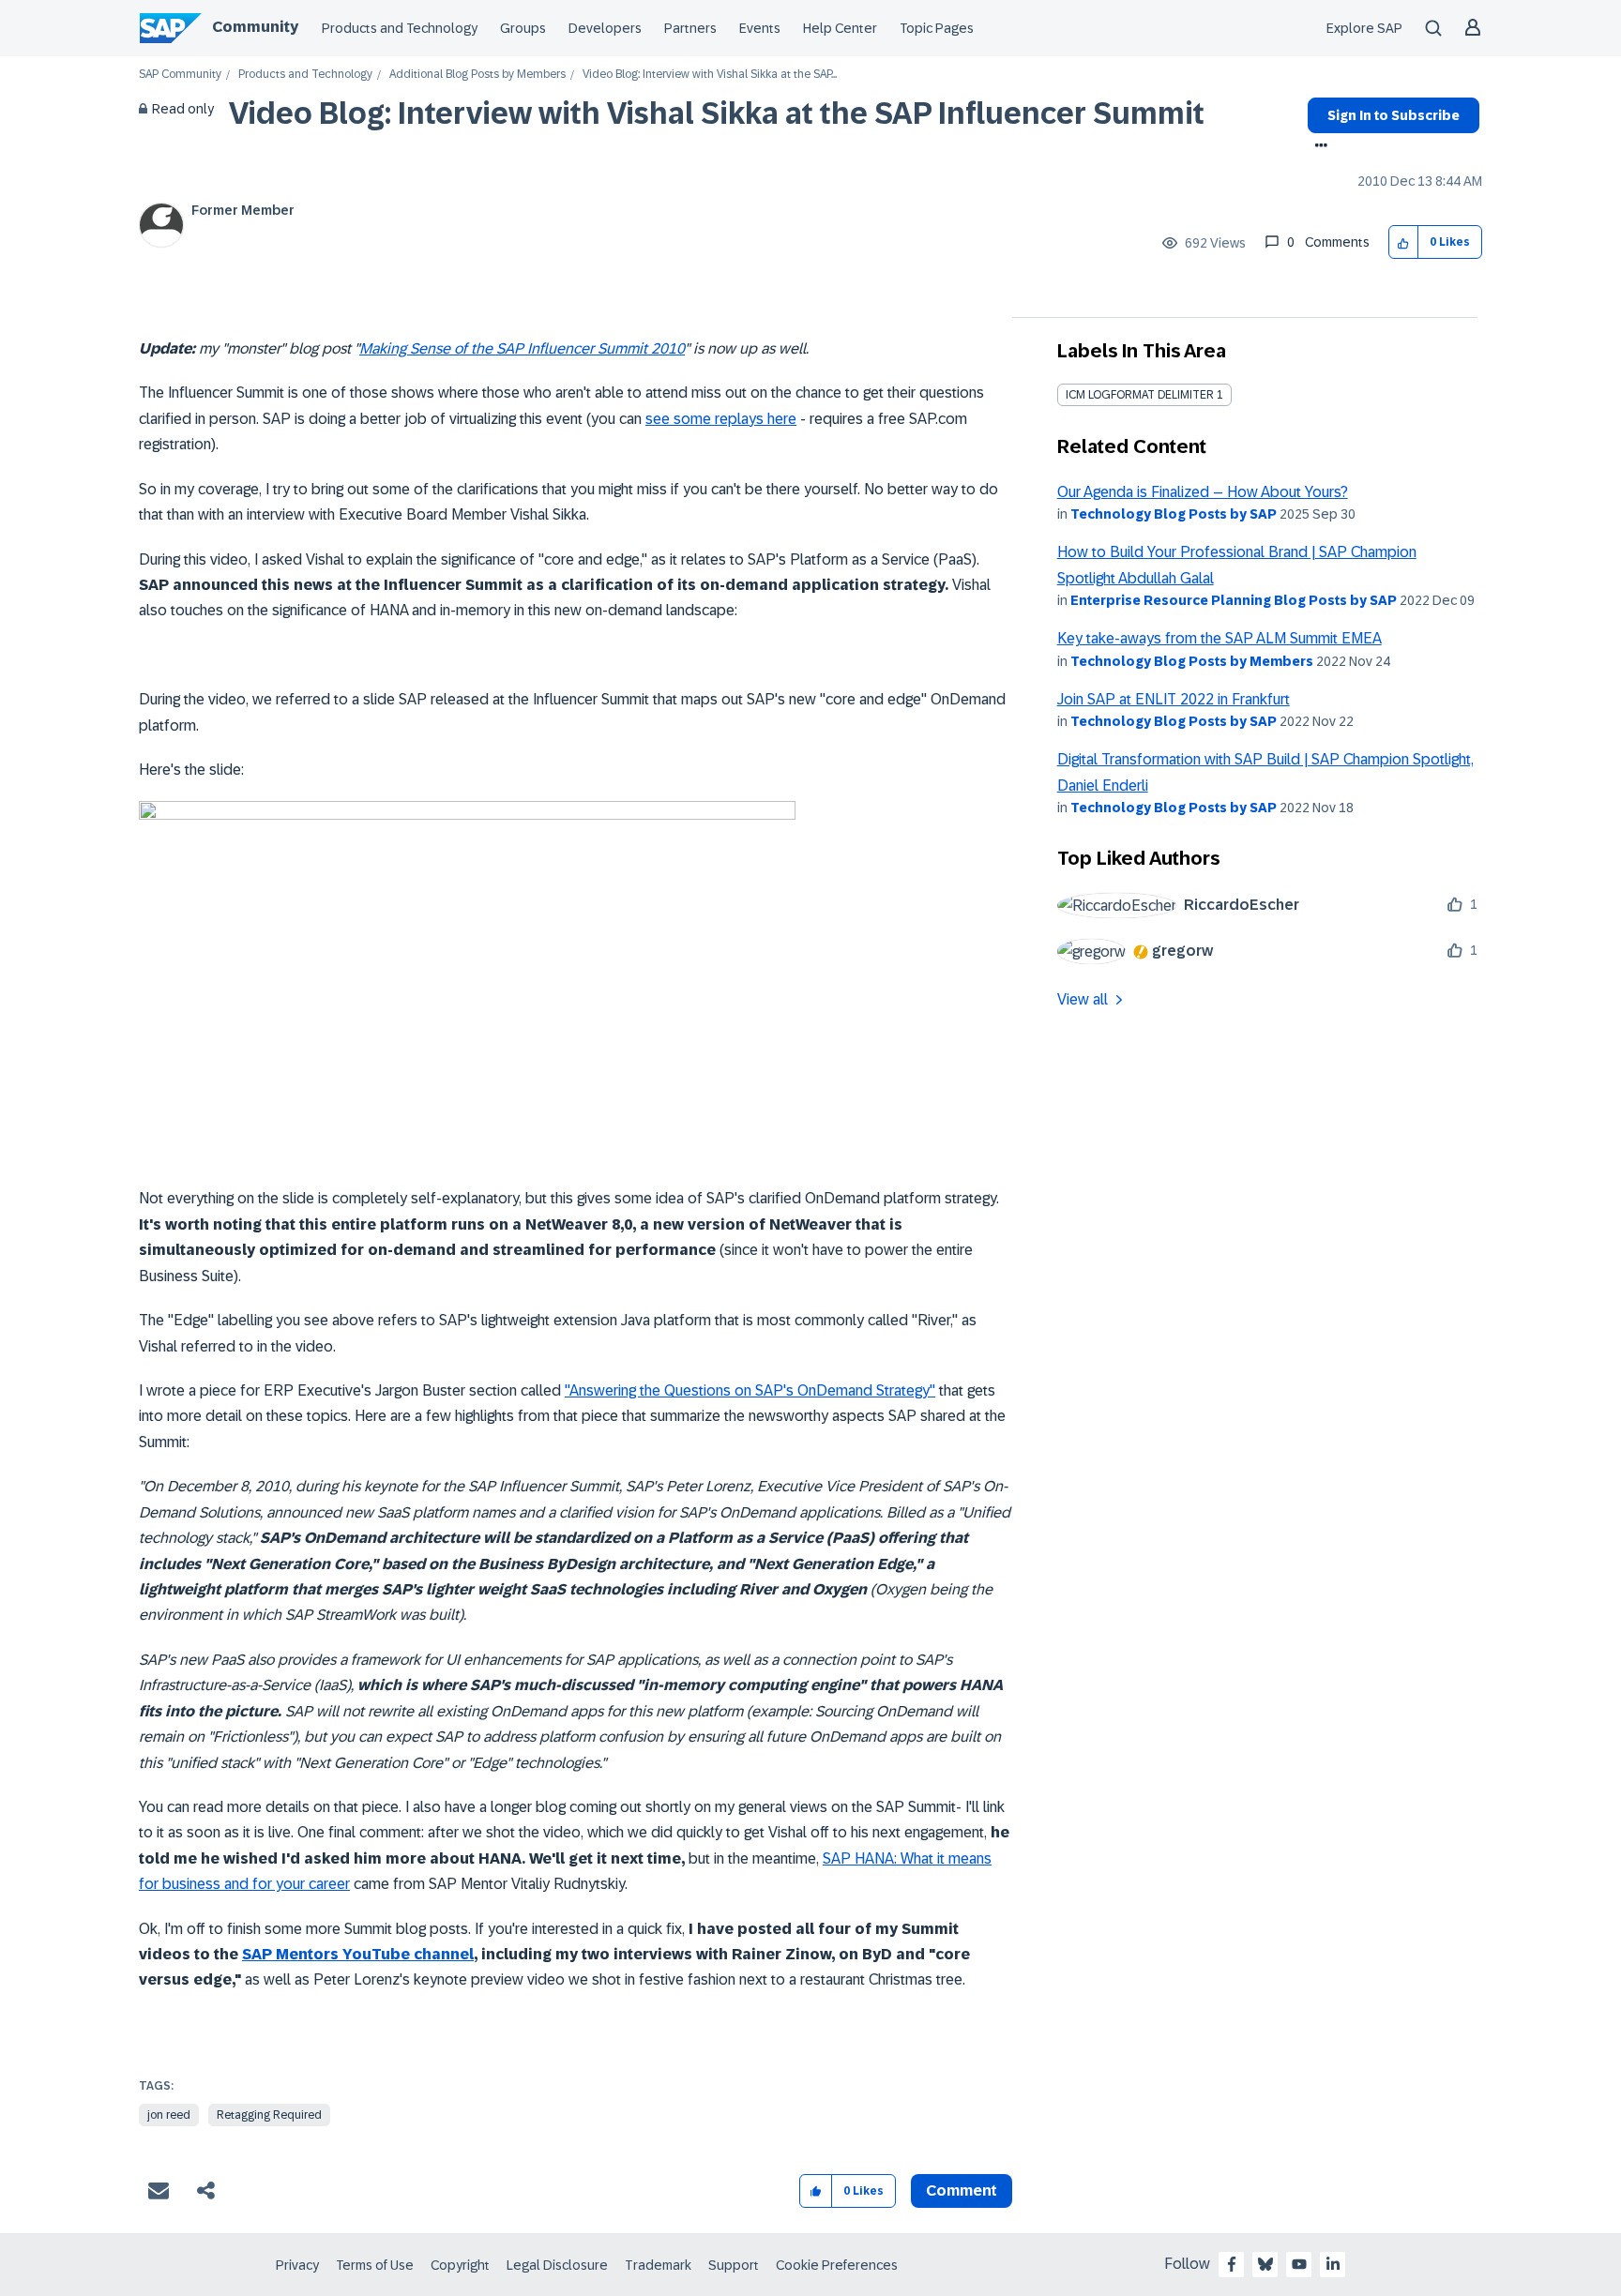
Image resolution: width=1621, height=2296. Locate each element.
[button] (1404, 242)
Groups (523, 28)
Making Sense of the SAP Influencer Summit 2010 (522, 348)
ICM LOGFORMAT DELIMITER (1140, 395)
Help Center (840, 28)
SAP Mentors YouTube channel (358, 1954)
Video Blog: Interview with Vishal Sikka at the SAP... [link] (710, 75)
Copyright (460, 2265)
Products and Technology (400, 28)
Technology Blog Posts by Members (1192, 661)
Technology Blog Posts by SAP (1174, 514)
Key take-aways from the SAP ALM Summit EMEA (1220, 638)
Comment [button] (962, 2190)
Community (255, 27)
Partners (690, 28)
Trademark (658, 2265)
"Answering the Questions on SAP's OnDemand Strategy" (750, 1390)
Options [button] (1318, 147)
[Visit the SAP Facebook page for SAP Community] (1232, 2264)
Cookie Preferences (837, 2265)
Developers (605, 28)
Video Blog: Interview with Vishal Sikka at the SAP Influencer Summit (717, 113)
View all (1083, 999)
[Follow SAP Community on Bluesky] (1265, 2264)
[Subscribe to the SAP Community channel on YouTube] (1299, 2264)
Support (734, 2265)
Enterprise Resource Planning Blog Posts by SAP (1234, 600)
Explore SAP (1364, 28)
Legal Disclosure (557, 2265)
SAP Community (180, 75)
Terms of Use (375, 2265)
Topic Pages (937, 28)
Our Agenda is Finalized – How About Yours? (1203, 492)
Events (760, 28)
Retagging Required (269, 2115)
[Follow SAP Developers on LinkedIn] (1333, 2264)
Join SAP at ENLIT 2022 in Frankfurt (1174, 699)
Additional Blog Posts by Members (477, 75)
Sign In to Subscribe (1394, 115)
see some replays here (721, 419)
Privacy (297, 2265)
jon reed (169, 2115)
